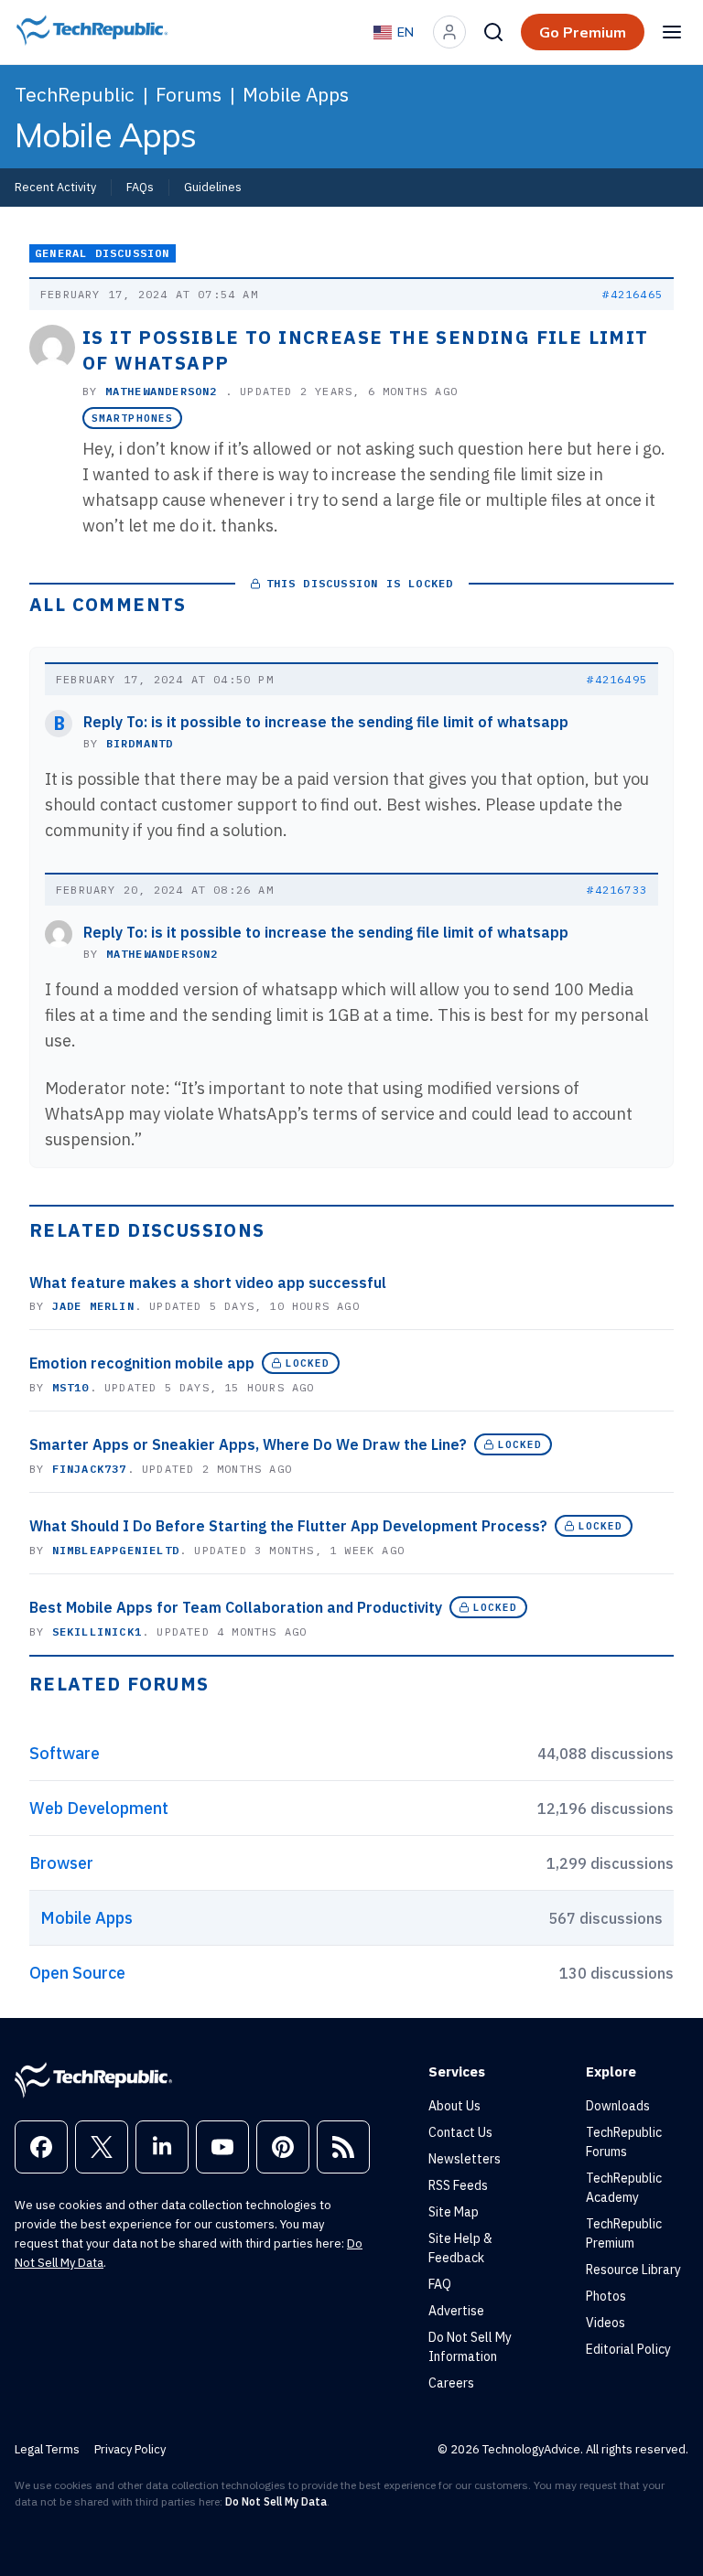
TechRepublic (75, 94)
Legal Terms (47, 2449)
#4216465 (633, 294)
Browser (61, 1863)
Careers (451, 2383)
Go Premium (583, 32)
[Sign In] (449, 32)
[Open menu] (672, 32)
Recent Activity (55, 187)
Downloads (618, 2106)
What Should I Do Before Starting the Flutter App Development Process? (288, 1526)
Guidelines (213, 187)
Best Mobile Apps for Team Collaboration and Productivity (236, 1607)
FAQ (440, 2284)
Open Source (77, 1973)
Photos (606, 2296)
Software (65, 1753)
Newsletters (465, 2159)
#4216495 (617, 679)
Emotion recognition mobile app (142, 1363)
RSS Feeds (458, 2185)
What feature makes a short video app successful (208, 1283)
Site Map (454, 2212)
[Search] (493, 32)
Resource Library (633, 2270)
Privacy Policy (130, 2449)
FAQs (140, 187)
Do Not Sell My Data (276, 2501)
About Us (454, 2106)
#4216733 (617, 890)
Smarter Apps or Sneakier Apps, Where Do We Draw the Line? (248, 1444)
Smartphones (132, 418)
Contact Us (460, 2132)
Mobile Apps (296, 94)
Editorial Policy (628, 2349)
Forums (189, 94)
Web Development (99, 1808)
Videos (606, 2323)
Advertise (456, 2311)
